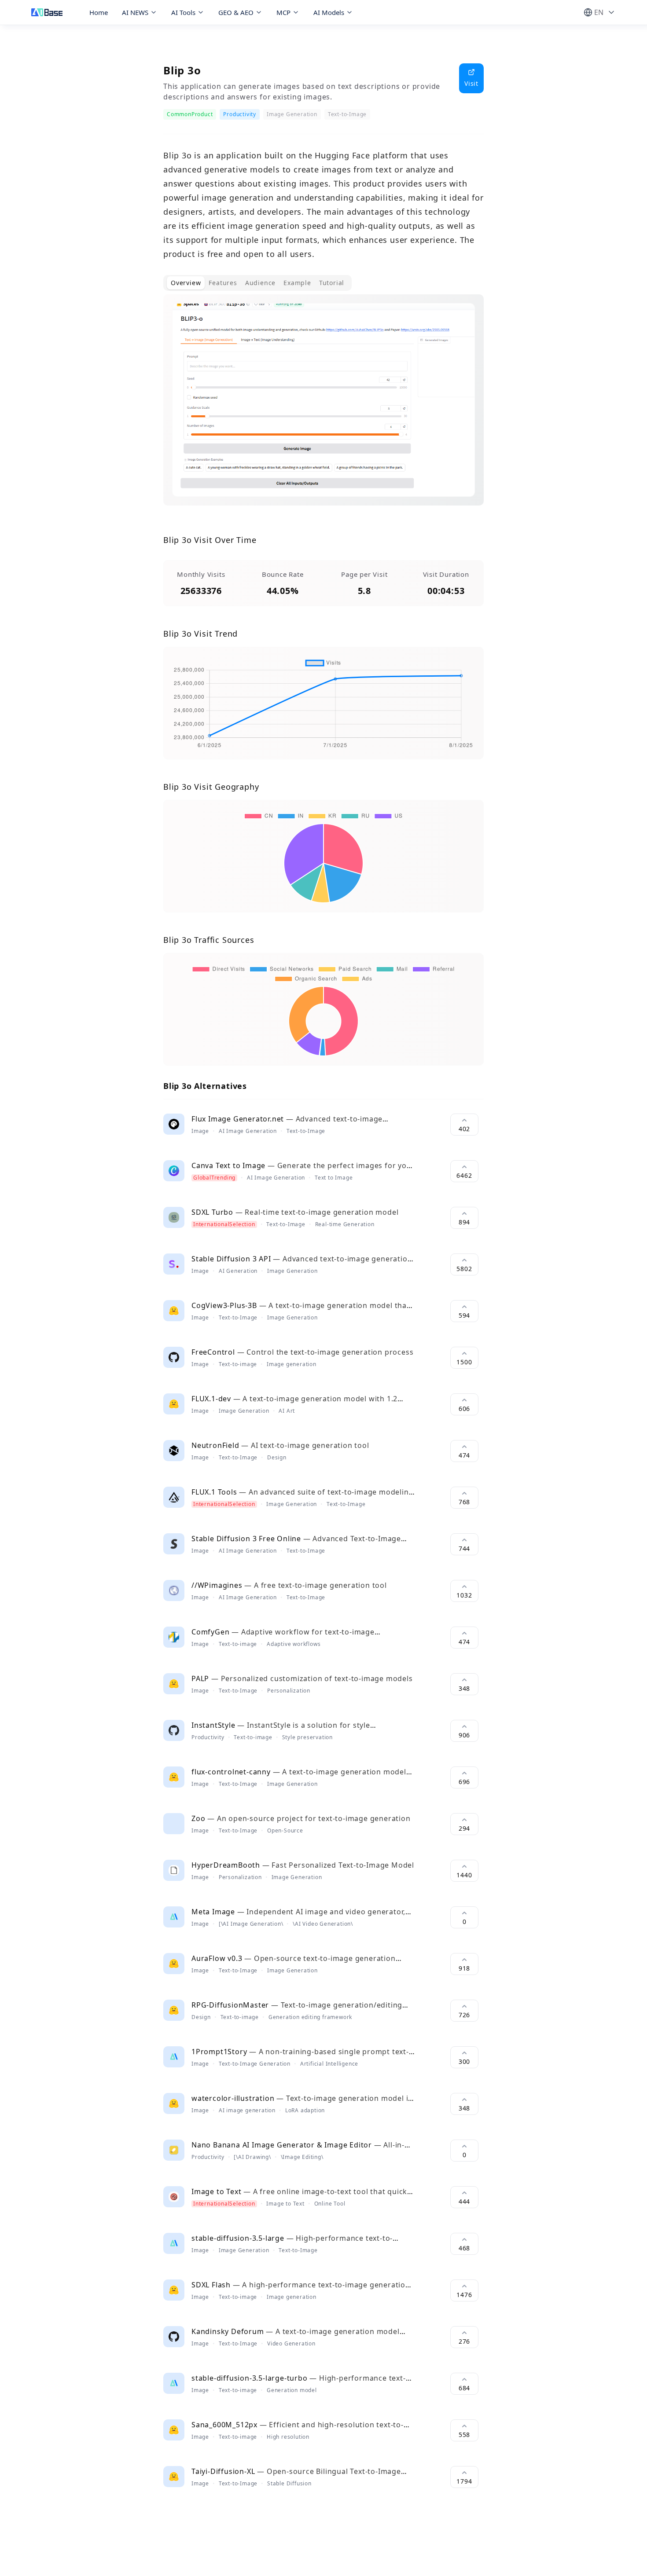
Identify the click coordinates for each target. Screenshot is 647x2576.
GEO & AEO (236, 12)
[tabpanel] (323, 407)
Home (99, 12)
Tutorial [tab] (332, 283)
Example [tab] (297, 283)
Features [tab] (223, 283)
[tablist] (257, 283)
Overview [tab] (186, 283)
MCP (283, 12)
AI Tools (183, 12)
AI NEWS (135, 12)
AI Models (329, 12)
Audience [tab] (260, 283)
